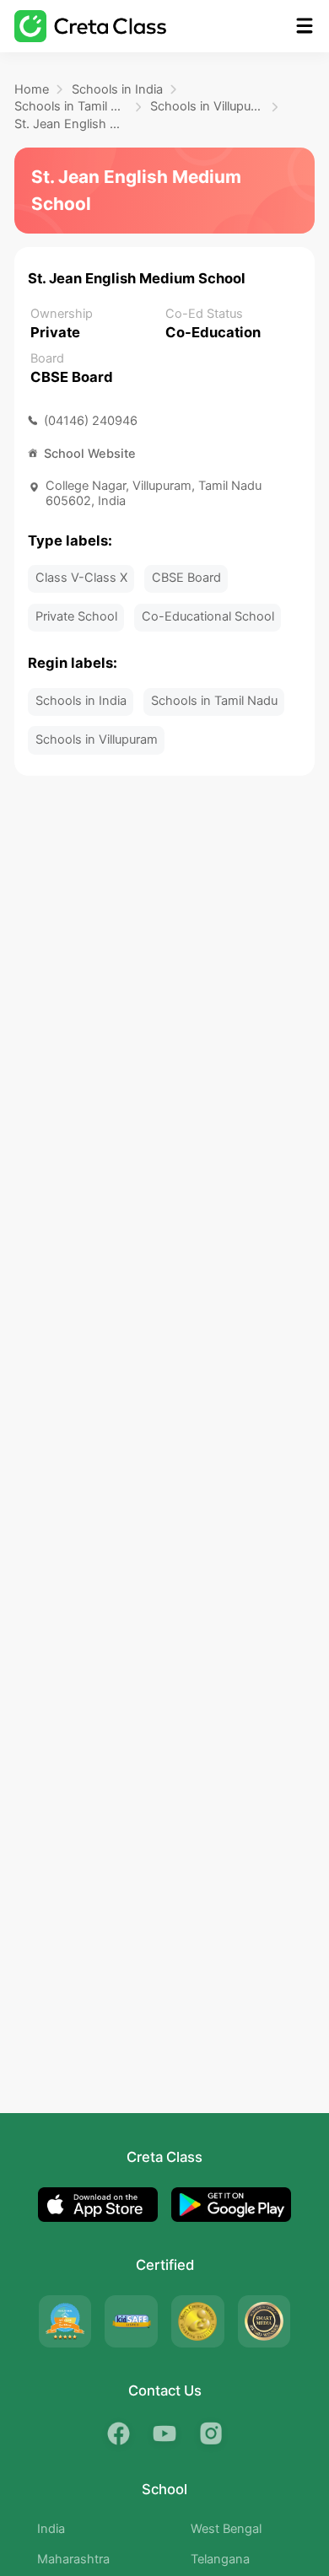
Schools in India (117, 89)
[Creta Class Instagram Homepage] (210, 2433)
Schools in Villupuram (207, 106)
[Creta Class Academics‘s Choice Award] (264, 2321)
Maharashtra (73, 2559)
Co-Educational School (208, 616)
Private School (76, 616)
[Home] (90, 26)
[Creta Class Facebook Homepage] (119, 2433)
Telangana (220, 2559)
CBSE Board (186, 578)
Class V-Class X (81, 578)
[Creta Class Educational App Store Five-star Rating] (65, 2321)
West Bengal (226, 2529)
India (51, 2529)
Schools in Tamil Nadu (71, 106)
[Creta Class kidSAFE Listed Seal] (131, 2321)
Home (32, 89)
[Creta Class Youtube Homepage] (164, 2433)
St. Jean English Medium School (71, 124)
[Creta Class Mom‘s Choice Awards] (197, 2321)
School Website (90, 454)
